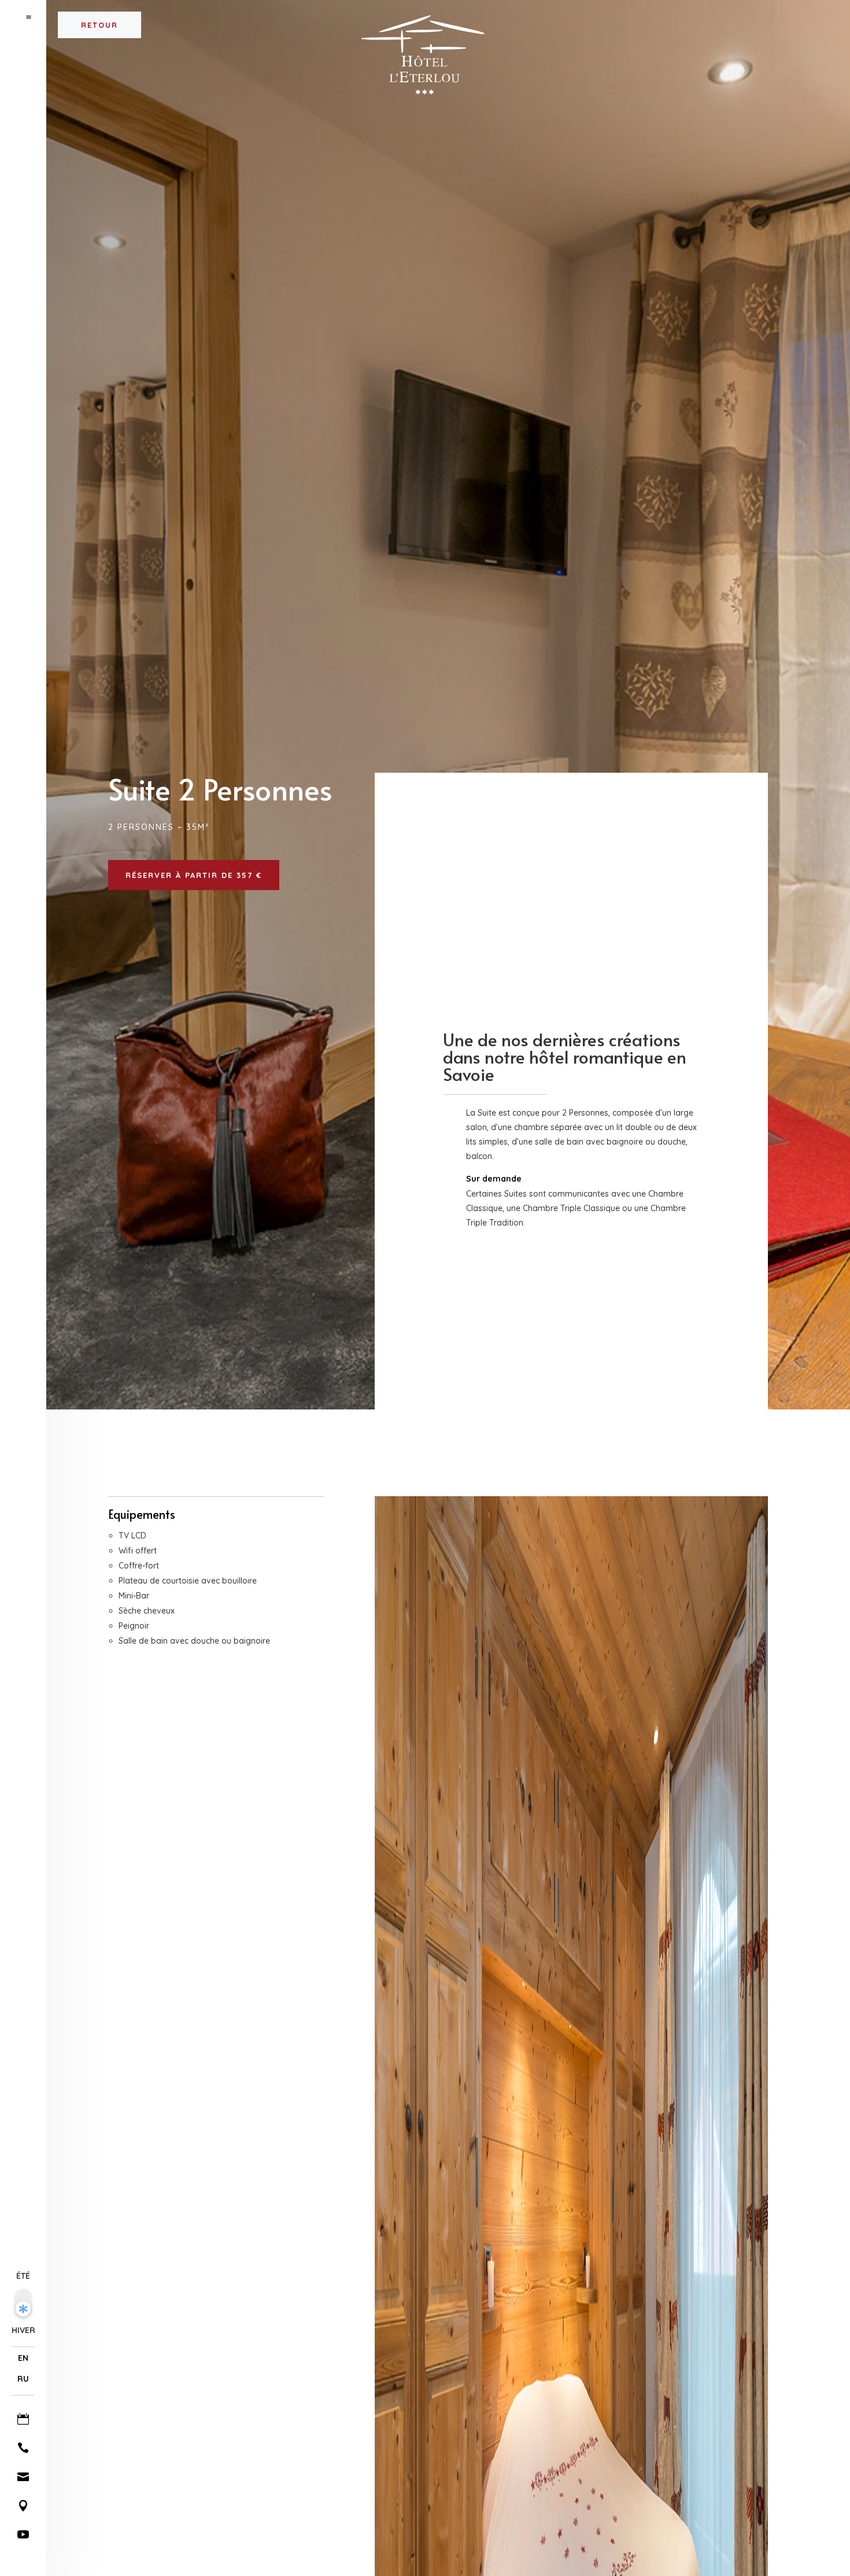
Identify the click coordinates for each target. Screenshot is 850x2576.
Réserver (798, 16)
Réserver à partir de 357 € (194, 875)
